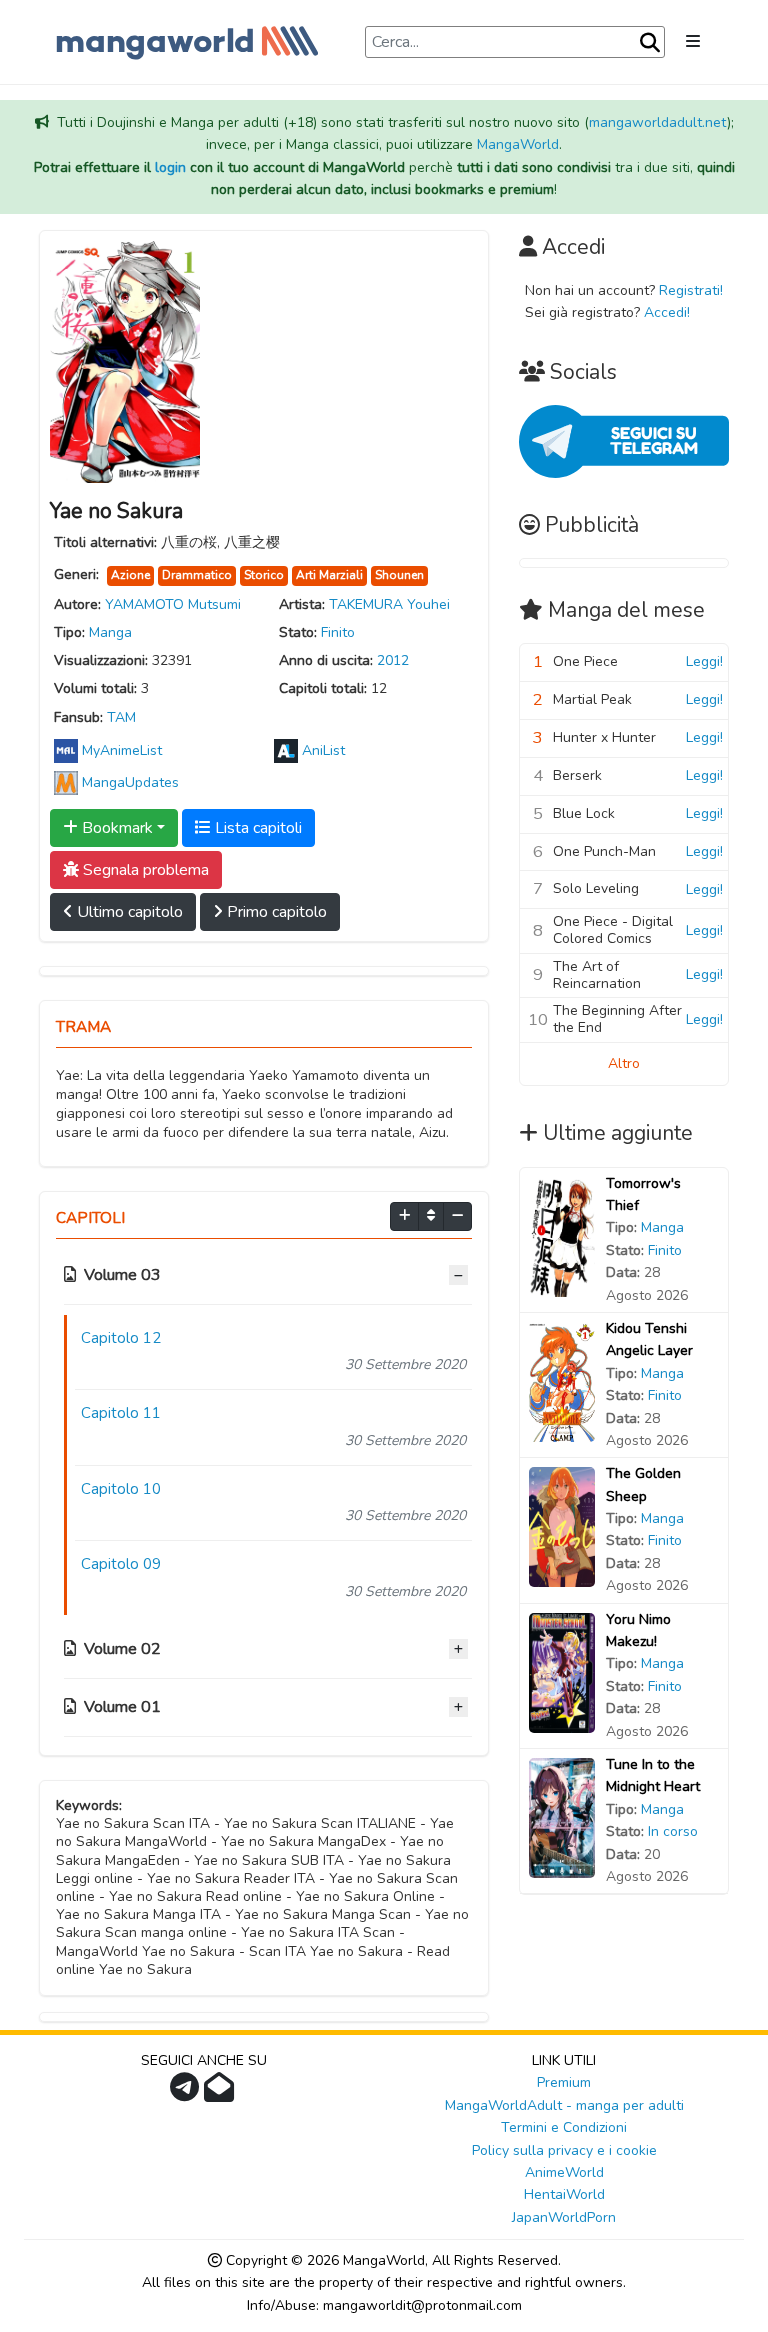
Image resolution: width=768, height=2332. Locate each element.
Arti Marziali (329, 575)
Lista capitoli (256, 828)
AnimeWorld (564, 2172)
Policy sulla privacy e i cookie (564, 2150)
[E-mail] (221, 2093)
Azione (130, 575)
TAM (121, 717)
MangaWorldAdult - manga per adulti (564, 2105)
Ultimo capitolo (128, 912)
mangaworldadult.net (658, 122)
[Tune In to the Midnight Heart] (562, 1816)
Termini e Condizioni (564, 2127)
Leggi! (704, 661)
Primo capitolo (275, 912)
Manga (110, 632)
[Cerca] (650, 43)
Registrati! (691, 290)
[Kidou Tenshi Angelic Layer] (562, 1380)
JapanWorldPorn (564, 2217)
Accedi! (667, 312)
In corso (673, 1831)
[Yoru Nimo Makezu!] (562, 1671)
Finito (338, 632)
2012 (393, 660)
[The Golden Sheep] (562, 1526)
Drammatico (197, 575)
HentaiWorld (564, 2194)
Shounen (399, 575)
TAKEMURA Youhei (389, 604)
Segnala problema (144, 870)
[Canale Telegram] (187, 2093)
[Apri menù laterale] (693, 42)
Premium (564, 2082)
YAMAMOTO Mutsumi (173, 604)
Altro (624, 1063)
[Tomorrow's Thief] (562, 1235)
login (170, 167)
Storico (264, 575)
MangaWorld (518, 144)
